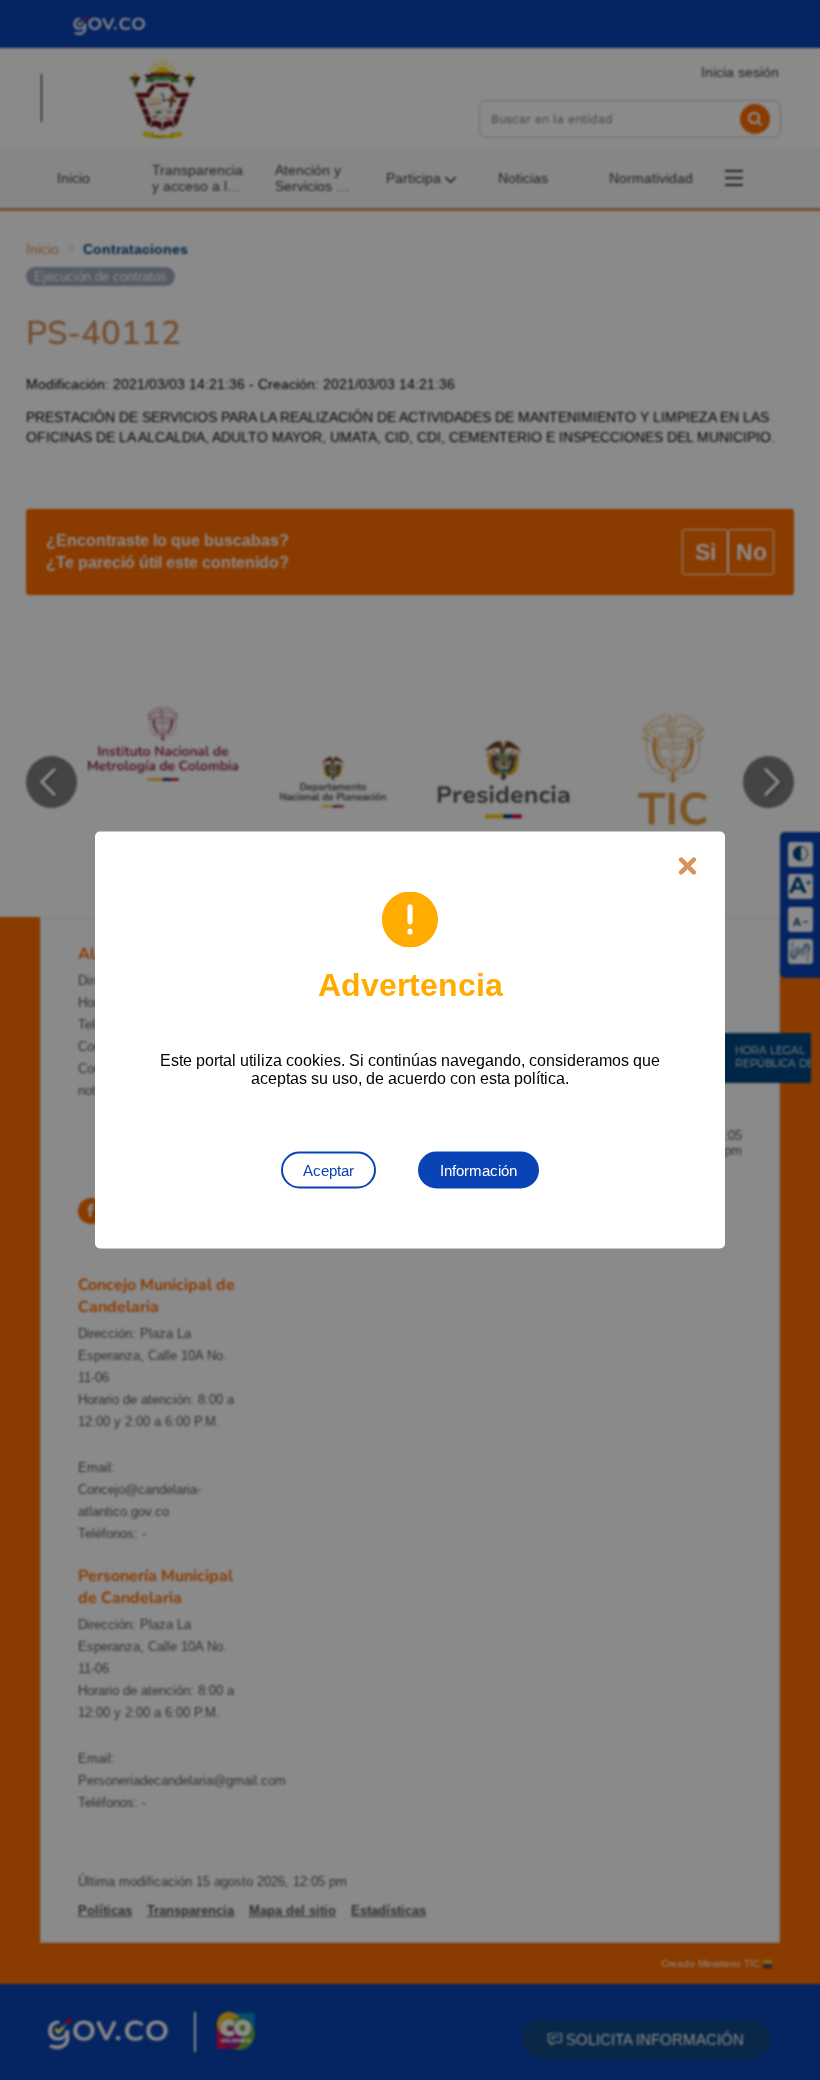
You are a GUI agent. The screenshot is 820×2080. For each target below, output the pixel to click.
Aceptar (328, 1170)
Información (478, 1170)
